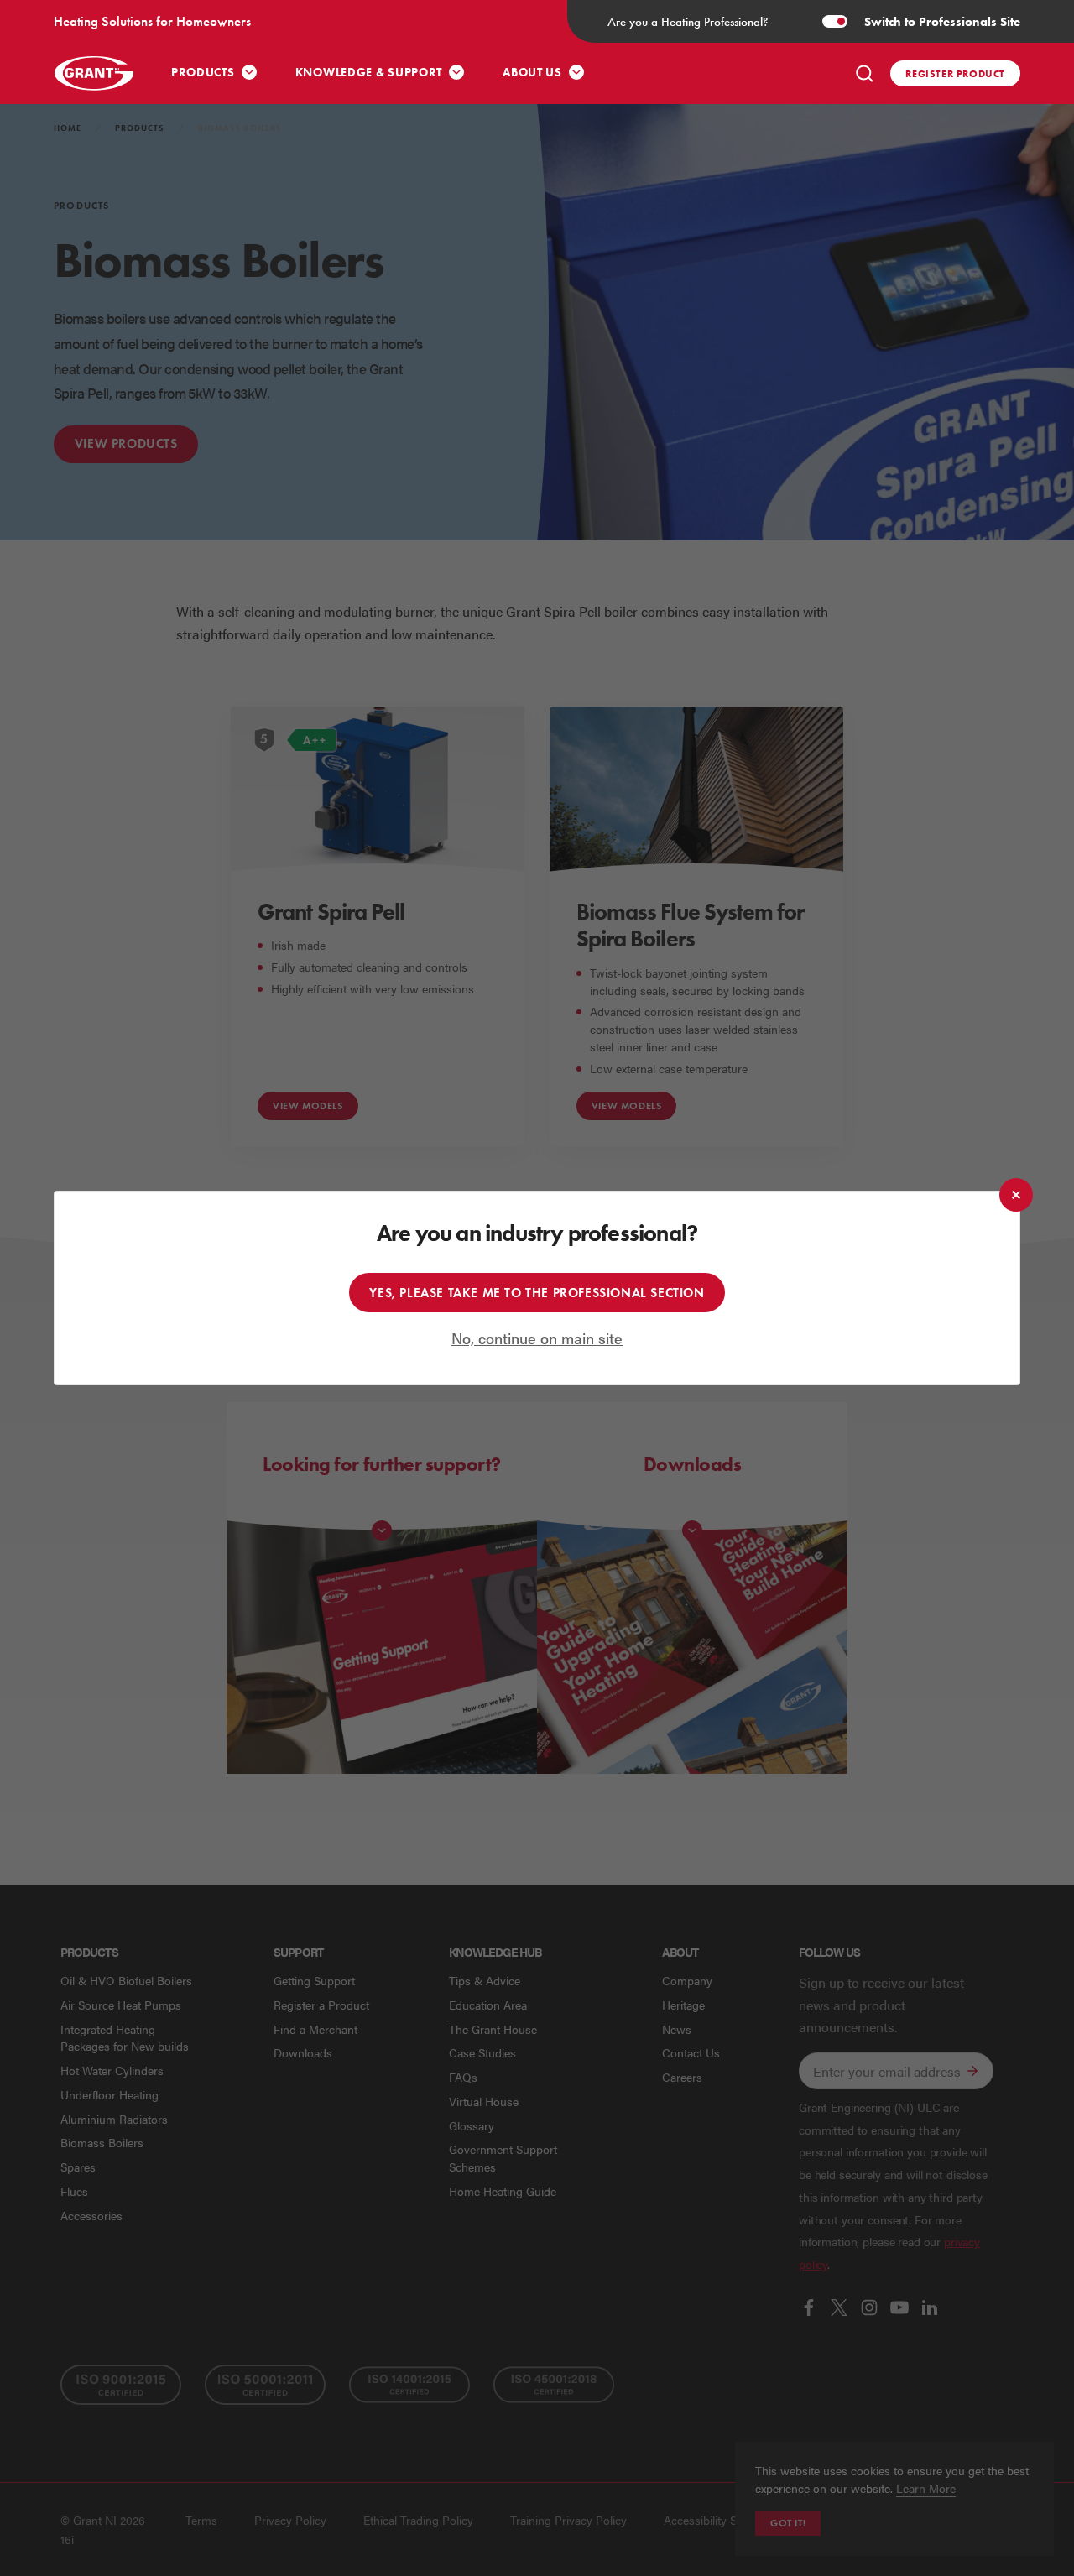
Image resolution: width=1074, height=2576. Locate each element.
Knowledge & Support (369, 73)
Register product (955, 73)
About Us (532, 73)
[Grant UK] (94, 73)
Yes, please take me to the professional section (537, 1293)
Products (203, 73)
